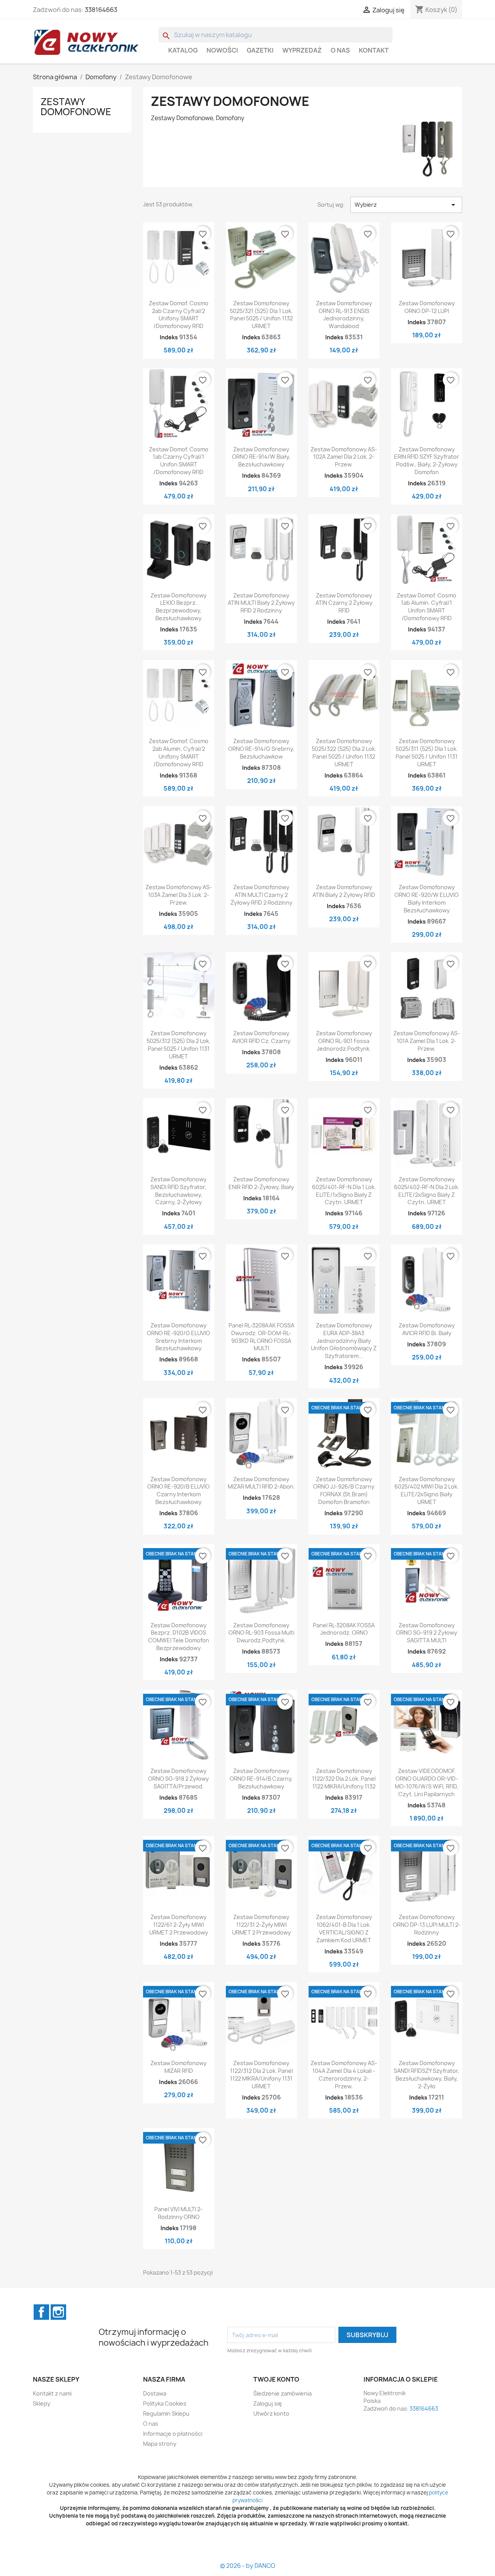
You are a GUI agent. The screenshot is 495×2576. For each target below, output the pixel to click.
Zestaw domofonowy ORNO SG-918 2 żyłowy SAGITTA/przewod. (178, 1779)
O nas (340, 50)
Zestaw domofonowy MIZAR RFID (178, 2067)
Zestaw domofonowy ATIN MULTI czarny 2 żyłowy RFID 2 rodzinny (261, 895)
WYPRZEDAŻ (302, 50)
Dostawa (155, 2393)
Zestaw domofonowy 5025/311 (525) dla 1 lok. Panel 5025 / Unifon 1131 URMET (427, 752)
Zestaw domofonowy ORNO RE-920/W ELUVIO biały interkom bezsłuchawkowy (427, 898)
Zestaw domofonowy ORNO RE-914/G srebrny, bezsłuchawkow (261, 749)
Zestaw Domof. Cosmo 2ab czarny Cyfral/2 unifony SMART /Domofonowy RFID (179, 315)
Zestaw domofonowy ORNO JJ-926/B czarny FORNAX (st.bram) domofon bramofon (344, 1490)
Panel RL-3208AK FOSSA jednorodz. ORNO (344, 1629)
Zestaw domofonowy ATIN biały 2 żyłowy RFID (344, 891)
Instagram (58, 2312)
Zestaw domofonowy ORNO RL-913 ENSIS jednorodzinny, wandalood (344, 315)
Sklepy (42, 2403)
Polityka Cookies (165, 2403)
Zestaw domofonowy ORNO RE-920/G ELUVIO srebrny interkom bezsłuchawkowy (178, 1337)
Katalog (183, 50)
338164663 (101, 10)
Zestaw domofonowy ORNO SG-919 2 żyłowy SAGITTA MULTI (427, 1633)
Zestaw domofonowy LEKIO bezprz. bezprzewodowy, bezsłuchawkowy (178, 607)
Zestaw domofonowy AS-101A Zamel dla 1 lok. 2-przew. (427, 1041)
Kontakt (374, 50)
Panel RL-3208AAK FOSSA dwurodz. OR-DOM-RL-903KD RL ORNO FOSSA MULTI (261, 1337)
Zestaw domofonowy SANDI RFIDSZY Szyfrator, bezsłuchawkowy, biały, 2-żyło (427, 2074)
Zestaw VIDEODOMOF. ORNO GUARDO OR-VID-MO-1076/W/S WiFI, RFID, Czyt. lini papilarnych (427, 1782)
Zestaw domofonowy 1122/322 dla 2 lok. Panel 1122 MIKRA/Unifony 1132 (344, 1779)
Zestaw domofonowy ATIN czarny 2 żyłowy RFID (344, 603)
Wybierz (406, 205)
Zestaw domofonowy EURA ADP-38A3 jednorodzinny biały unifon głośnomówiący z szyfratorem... (344, 1341)
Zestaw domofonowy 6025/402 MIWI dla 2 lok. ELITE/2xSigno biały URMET (427, 1490)
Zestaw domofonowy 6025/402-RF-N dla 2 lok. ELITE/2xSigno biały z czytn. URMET (427, 1191)
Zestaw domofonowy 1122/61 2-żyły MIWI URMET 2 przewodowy (179, 1925)
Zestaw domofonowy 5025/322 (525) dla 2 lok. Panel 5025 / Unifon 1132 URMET (344, 752)
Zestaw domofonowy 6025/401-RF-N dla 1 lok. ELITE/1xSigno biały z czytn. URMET (344, 1191)
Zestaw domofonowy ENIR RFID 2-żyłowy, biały (261, 1183)
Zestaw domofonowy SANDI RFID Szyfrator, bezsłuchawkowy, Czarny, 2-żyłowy (178, 1191)
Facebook (41, 2312)
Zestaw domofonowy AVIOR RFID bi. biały (427, 1329)
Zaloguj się (268, 2403)
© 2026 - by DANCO (248, 2566)
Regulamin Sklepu (166, 2414)
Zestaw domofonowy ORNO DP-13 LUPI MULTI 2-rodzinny (427, 1925)
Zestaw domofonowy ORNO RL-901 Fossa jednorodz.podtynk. (344, 1041)
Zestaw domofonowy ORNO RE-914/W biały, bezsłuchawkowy (261, 457)
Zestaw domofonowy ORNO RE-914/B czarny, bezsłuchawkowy (261, 1779)
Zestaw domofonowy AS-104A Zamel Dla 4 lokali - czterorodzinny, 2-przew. (344, 2074)
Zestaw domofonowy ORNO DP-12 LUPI (427, 307)
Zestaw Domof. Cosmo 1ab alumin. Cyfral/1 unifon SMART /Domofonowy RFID (427, 607)
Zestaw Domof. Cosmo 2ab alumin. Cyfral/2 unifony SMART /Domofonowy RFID (179, 752)
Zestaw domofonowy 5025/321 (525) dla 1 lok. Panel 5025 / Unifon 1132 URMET (261, 315)
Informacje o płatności (173, 2434)
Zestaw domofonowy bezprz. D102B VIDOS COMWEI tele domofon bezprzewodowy (179, 1637)
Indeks (169, 337)
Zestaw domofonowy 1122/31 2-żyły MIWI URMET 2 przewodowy (261, 1925)
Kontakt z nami (52, 2393)
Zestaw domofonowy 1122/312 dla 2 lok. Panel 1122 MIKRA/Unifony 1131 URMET (261, 2074)
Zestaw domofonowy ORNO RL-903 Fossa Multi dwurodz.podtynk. (261, 1633)
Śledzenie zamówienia (282, 2393)
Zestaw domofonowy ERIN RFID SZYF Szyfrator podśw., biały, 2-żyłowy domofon (427, 461)
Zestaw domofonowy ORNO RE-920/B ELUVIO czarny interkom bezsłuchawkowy (178, 1490)
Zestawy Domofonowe (76, 107)
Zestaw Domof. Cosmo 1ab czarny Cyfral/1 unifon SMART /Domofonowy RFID (179, 461)
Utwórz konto (271, 2414)
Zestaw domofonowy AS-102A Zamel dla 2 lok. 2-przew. (344, 457)
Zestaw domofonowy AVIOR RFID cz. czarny (261, 1037)
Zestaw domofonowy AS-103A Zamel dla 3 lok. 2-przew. (179, 895)
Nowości (222, 50)
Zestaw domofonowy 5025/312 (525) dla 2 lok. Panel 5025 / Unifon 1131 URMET (178, 1045)
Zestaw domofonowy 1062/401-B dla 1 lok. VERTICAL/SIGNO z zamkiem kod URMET (344, 1928)
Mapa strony (160, 2444)
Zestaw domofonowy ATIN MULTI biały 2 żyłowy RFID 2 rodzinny (261, 603)
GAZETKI (260, 50)
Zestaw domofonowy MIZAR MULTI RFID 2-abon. (261, 1483)
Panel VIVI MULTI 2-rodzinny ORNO (178, 2213)
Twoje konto (276, 2379)
